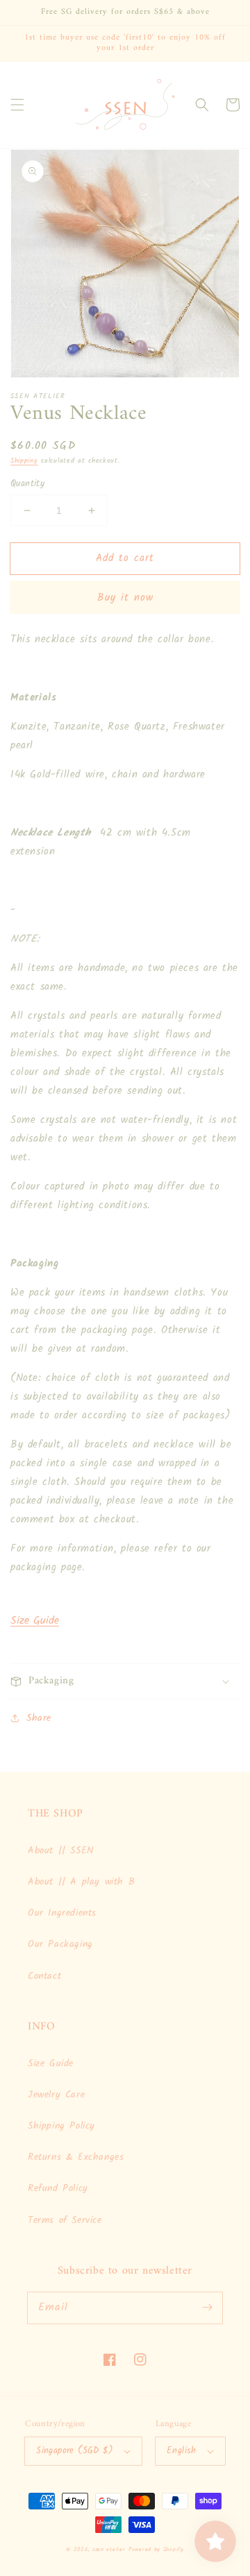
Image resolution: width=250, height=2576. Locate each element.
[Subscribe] (207, 2308)
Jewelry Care (56, 2095)
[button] (17, 105)
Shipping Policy (61, 2126)
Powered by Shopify (156, 2549)
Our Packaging (60, 1944)
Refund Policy (58, 2188)
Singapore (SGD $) (75, 2451)
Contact (44, 1976)
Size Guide (35, 1621)
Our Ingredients (62, 1913)
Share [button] (39, 1718)
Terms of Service (65, 2220)
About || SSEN (61, 1851)
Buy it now (125, 598)
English (182, 2451)
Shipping (24, 461)
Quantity (27, 484)
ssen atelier (109, 2549)
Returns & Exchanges (76, 2157)
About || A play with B (81, 1882)
